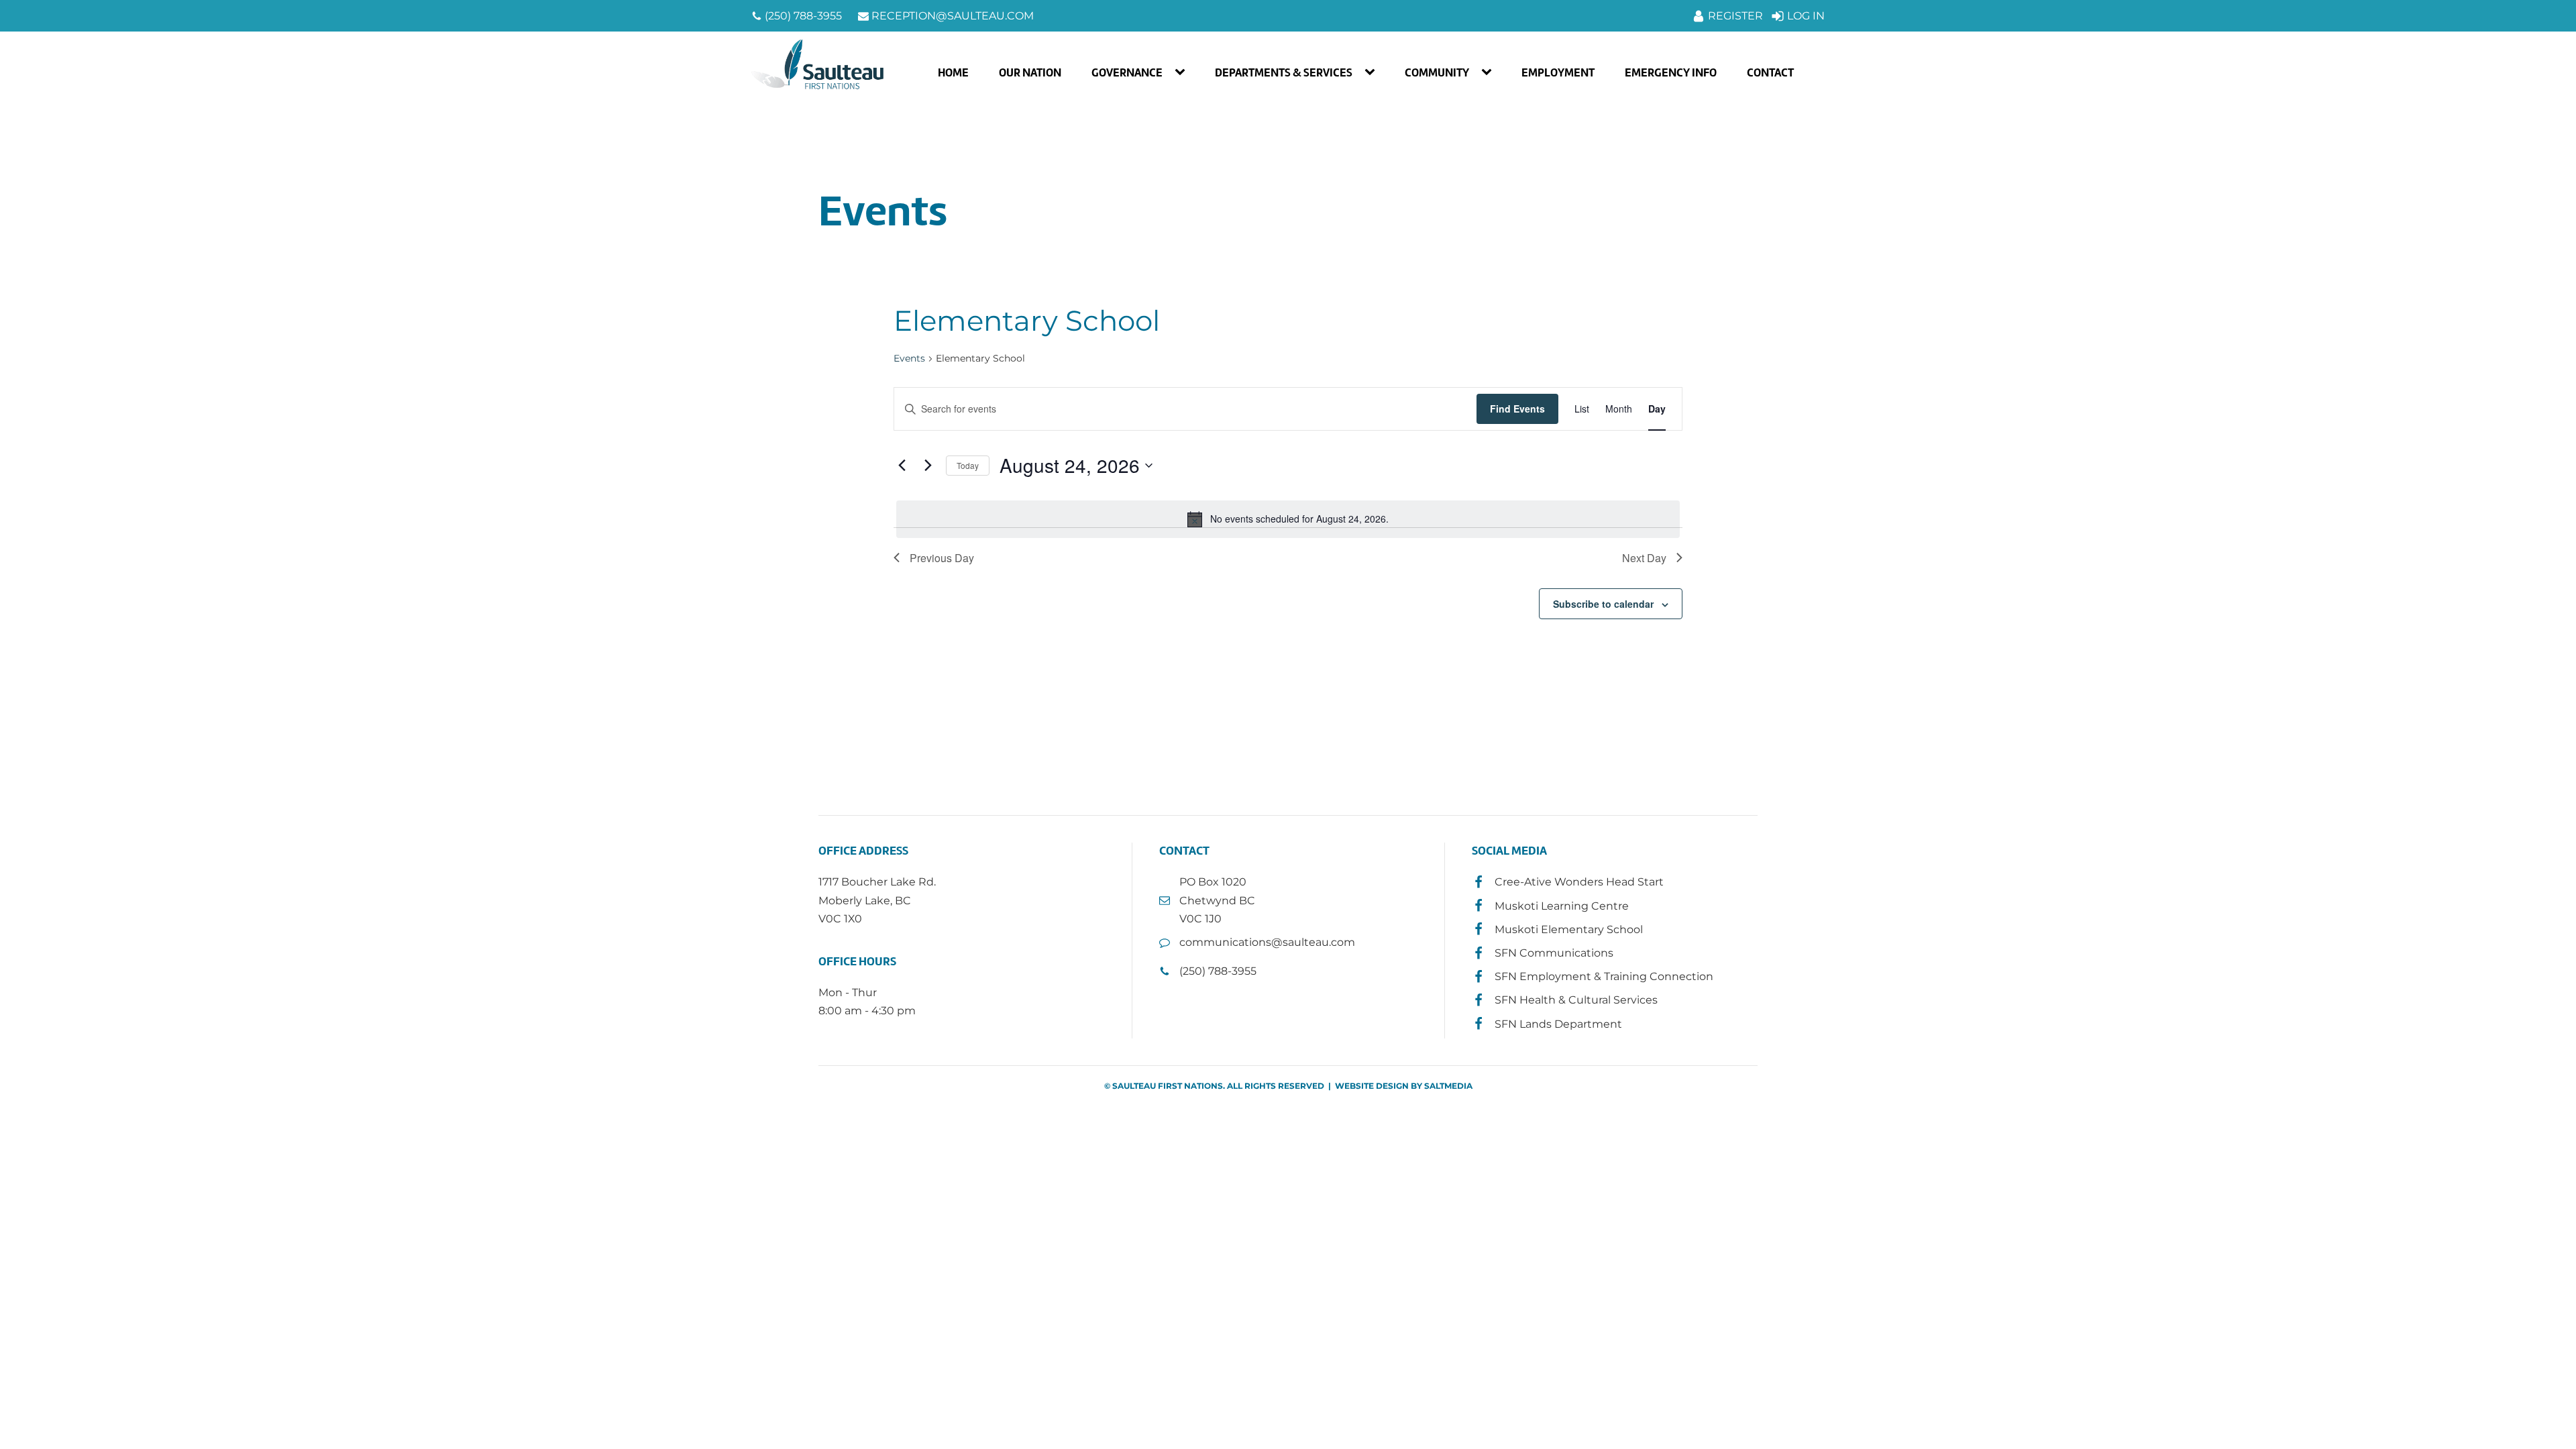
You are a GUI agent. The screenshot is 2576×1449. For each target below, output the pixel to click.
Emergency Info (1671, 72)
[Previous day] (902, 466)
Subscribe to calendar (1603, 604)
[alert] (1288, 519)
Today (968, 465)
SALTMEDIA (1448, 1086)
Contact (1770, 72)
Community (1437, 72)
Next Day (1644, 558)
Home (953, 72)
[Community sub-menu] (1489, 72)
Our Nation (1030, 72)
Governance (1127, 72)
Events (909, 358)
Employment (1558, 72)
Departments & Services (1284, 72)
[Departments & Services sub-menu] (1373, 72)
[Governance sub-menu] (1183, 72)
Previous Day (942, 558)
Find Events (1517, 409)
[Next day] (928, 466)
